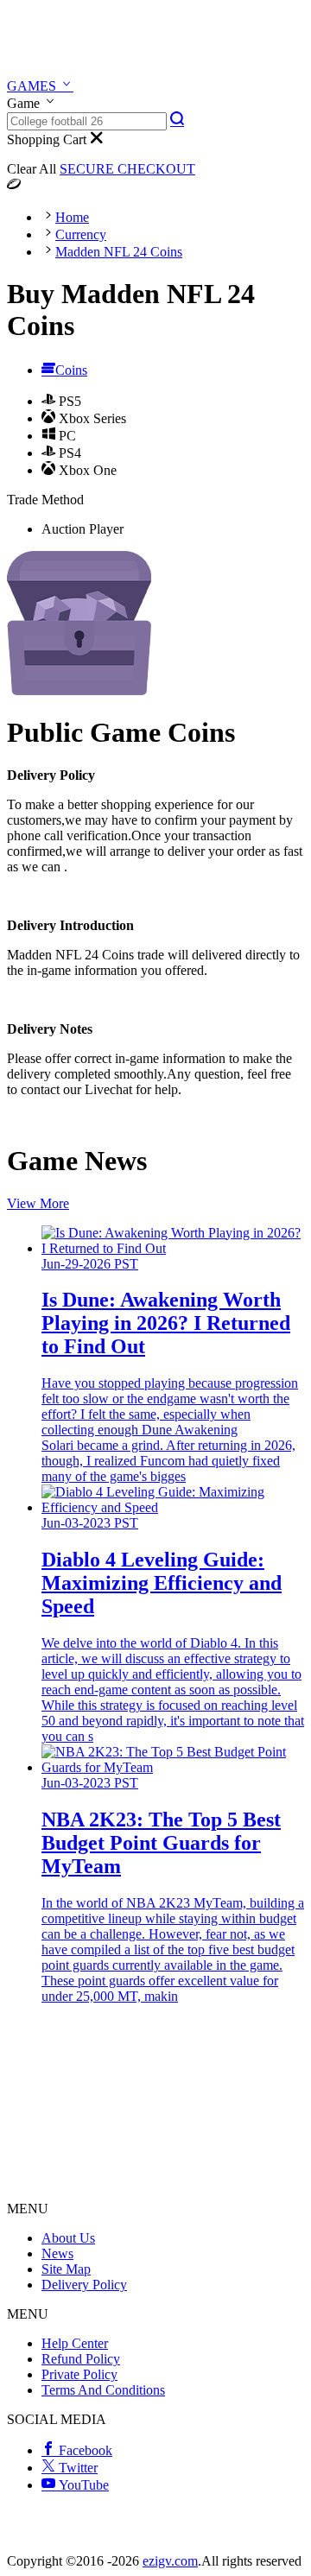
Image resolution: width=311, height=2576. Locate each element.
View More (38, 1203)
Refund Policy (81, 2359)
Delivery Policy (84, 2285)
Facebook (84, 2450)
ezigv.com (170, 2561)
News (57, 2253)
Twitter (76, 2468)
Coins (71, 370)
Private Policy (79, 2374)
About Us (68, 2238)
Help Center (75, 2343)
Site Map (66, 2269)
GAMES (33, 86)
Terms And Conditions (103, 2390)
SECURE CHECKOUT (127, 169)
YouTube (82, 2485)
